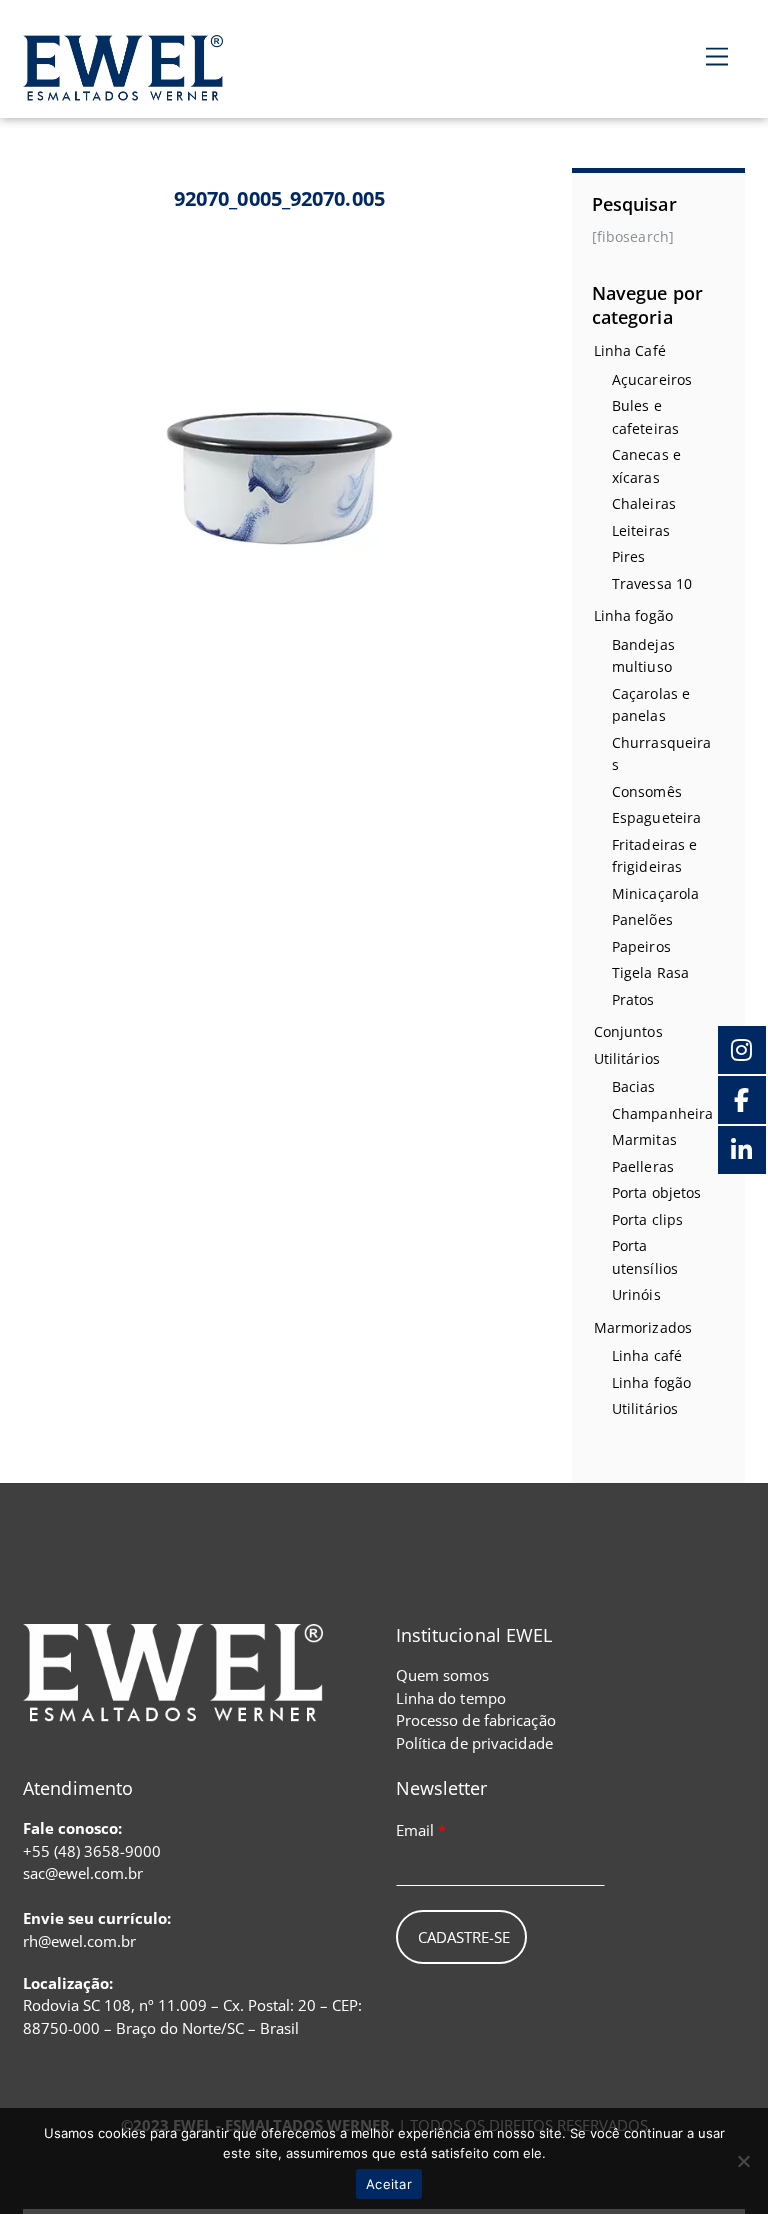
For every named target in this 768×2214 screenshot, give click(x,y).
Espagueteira (656, 817)
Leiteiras (641, 530)
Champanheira (662, 1113)
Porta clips (647, 1219)
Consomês (647, 791)
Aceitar (389, 2184)
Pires (629, 556)
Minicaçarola (655, 893)
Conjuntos (628, 1031)
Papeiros (641, 946)
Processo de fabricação (476, 1720)
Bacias (634, 1086)
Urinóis (636, 1294)
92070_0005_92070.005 (279, 198)
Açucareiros (652, 379)
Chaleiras (644, 503)
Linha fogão (633, 615)
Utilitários (627, 1058)
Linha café (647, 1355)
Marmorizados (643, 1327)
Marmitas (644, 1139)
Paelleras (643, 1166)
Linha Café (630, 350)
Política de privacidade (474, 1743)
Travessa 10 (652, 583)
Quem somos (443, 1675)
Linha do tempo (451, 1698)
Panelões (642, 919)
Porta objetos (656, 1192)
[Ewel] (123, 89)
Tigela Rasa (650, 972)
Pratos (633, 999)
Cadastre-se (464, 1937)
